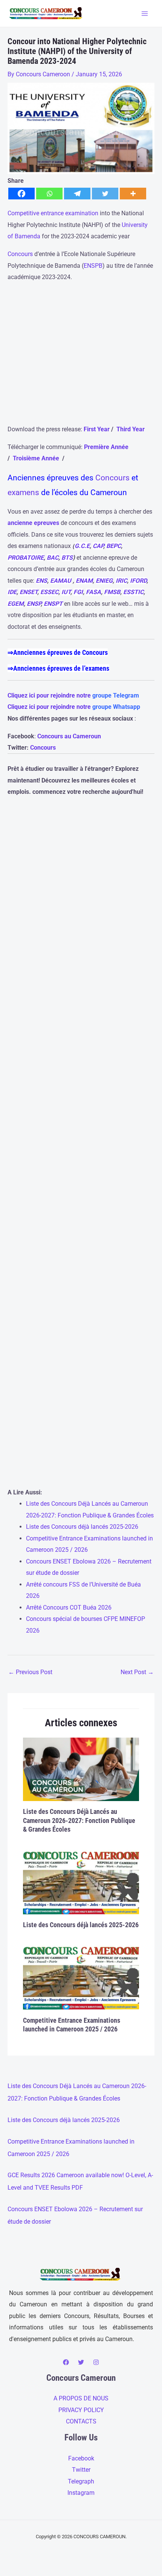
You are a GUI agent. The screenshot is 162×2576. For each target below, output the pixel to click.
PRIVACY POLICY (81, 2410)
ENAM (84, 581)
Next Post (137, 1672)
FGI (78, 592)
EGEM (16, 604)
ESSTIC (133, 592)
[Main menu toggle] (144, 13)
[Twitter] (105, 194)
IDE (12, 592)
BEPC (114, 546)
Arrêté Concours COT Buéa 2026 (69, 1607)
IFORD (138, 581)
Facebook (81, 2458)
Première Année (106, 447)
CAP (98, 546)
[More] (133, 194)
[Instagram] (96, 2362)
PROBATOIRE (26, 558)
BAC (53, 558)
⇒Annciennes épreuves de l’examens (58, 668)
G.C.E (82, 546)
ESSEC (49, 592)
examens (23, 492)
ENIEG (104, 581)
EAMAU (61, 581)
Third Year (131, 429)
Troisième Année (37, 458)
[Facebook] (21, 194)
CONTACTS (81, 2421)
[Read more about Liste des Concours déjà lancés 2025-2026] (81, 1881)
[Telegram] (77, 194)
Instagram (81, 2493)
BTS (67, 558)
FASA (93, 592)
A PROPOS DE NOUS (81, 2398)
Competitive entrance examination (53, 213)
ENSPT (53, 604)
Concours (20, 254)
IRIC (121, 581)
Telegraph (81, 2481)
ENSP (34, 604)
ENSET (28, 592)
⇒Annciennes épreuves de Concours (58, 652)
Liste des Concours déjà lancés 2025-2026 (82, 1527)
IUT (66, 592)
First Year (97, 429)
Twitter (81, 2470)
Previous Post (30, 1672)
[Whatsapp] (49, 194)
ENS (41, 581)
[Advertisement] (81, 357)
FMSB (112, 592)
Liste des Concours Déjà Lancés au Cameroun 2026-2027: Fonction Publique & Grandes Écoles (79, 1820)
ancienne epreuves (33, 523)
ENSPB (93, 266)
